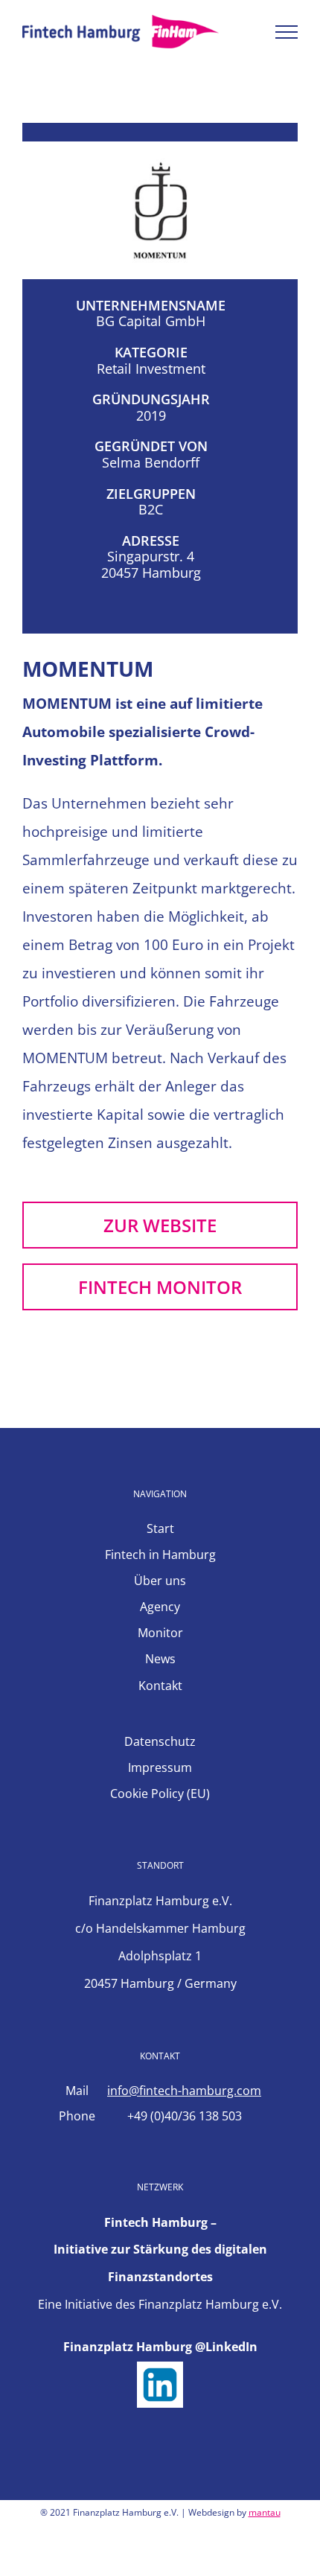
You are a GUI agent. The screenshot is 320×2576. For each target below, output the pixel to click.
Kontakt (160, 1686)
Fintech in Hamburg (160, 1555)
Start (160, 1528)
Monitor (160, 1633)
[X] (147, 2563)
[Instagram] (173, 2563)
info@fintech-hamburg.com (184, 2091)
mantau (265, 2512)
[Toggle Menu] (287, 32)
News (160, 1659)
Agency (160, 1607)
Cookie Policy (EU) (160, 1794)
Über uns (160, 1581)
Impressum (160, 1767)
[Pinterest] (200, 2563)
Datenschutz (160, 1741)
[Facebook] (120, 2563)
